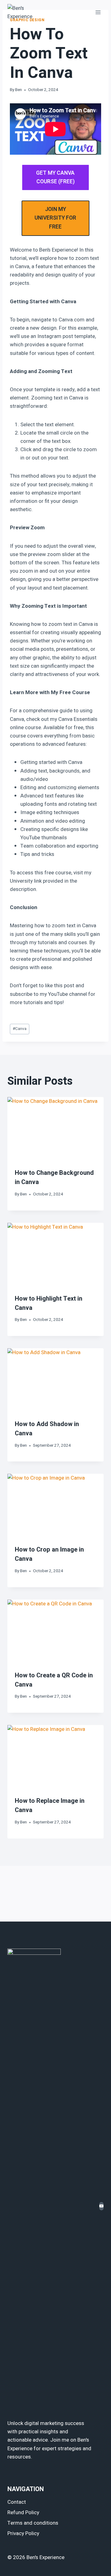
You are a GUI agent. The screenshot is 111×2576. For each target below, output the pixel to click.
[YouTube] (101, 2206)
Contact (17, 2502)
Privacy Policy (23, 2533)
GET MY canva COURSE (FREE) (55, 177)
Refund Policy (23, 2512)
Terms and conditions (33, 2523)
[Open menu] (98, 12)
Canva (20, 1029)
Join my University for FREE (55, 218)
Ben (18, 90)
